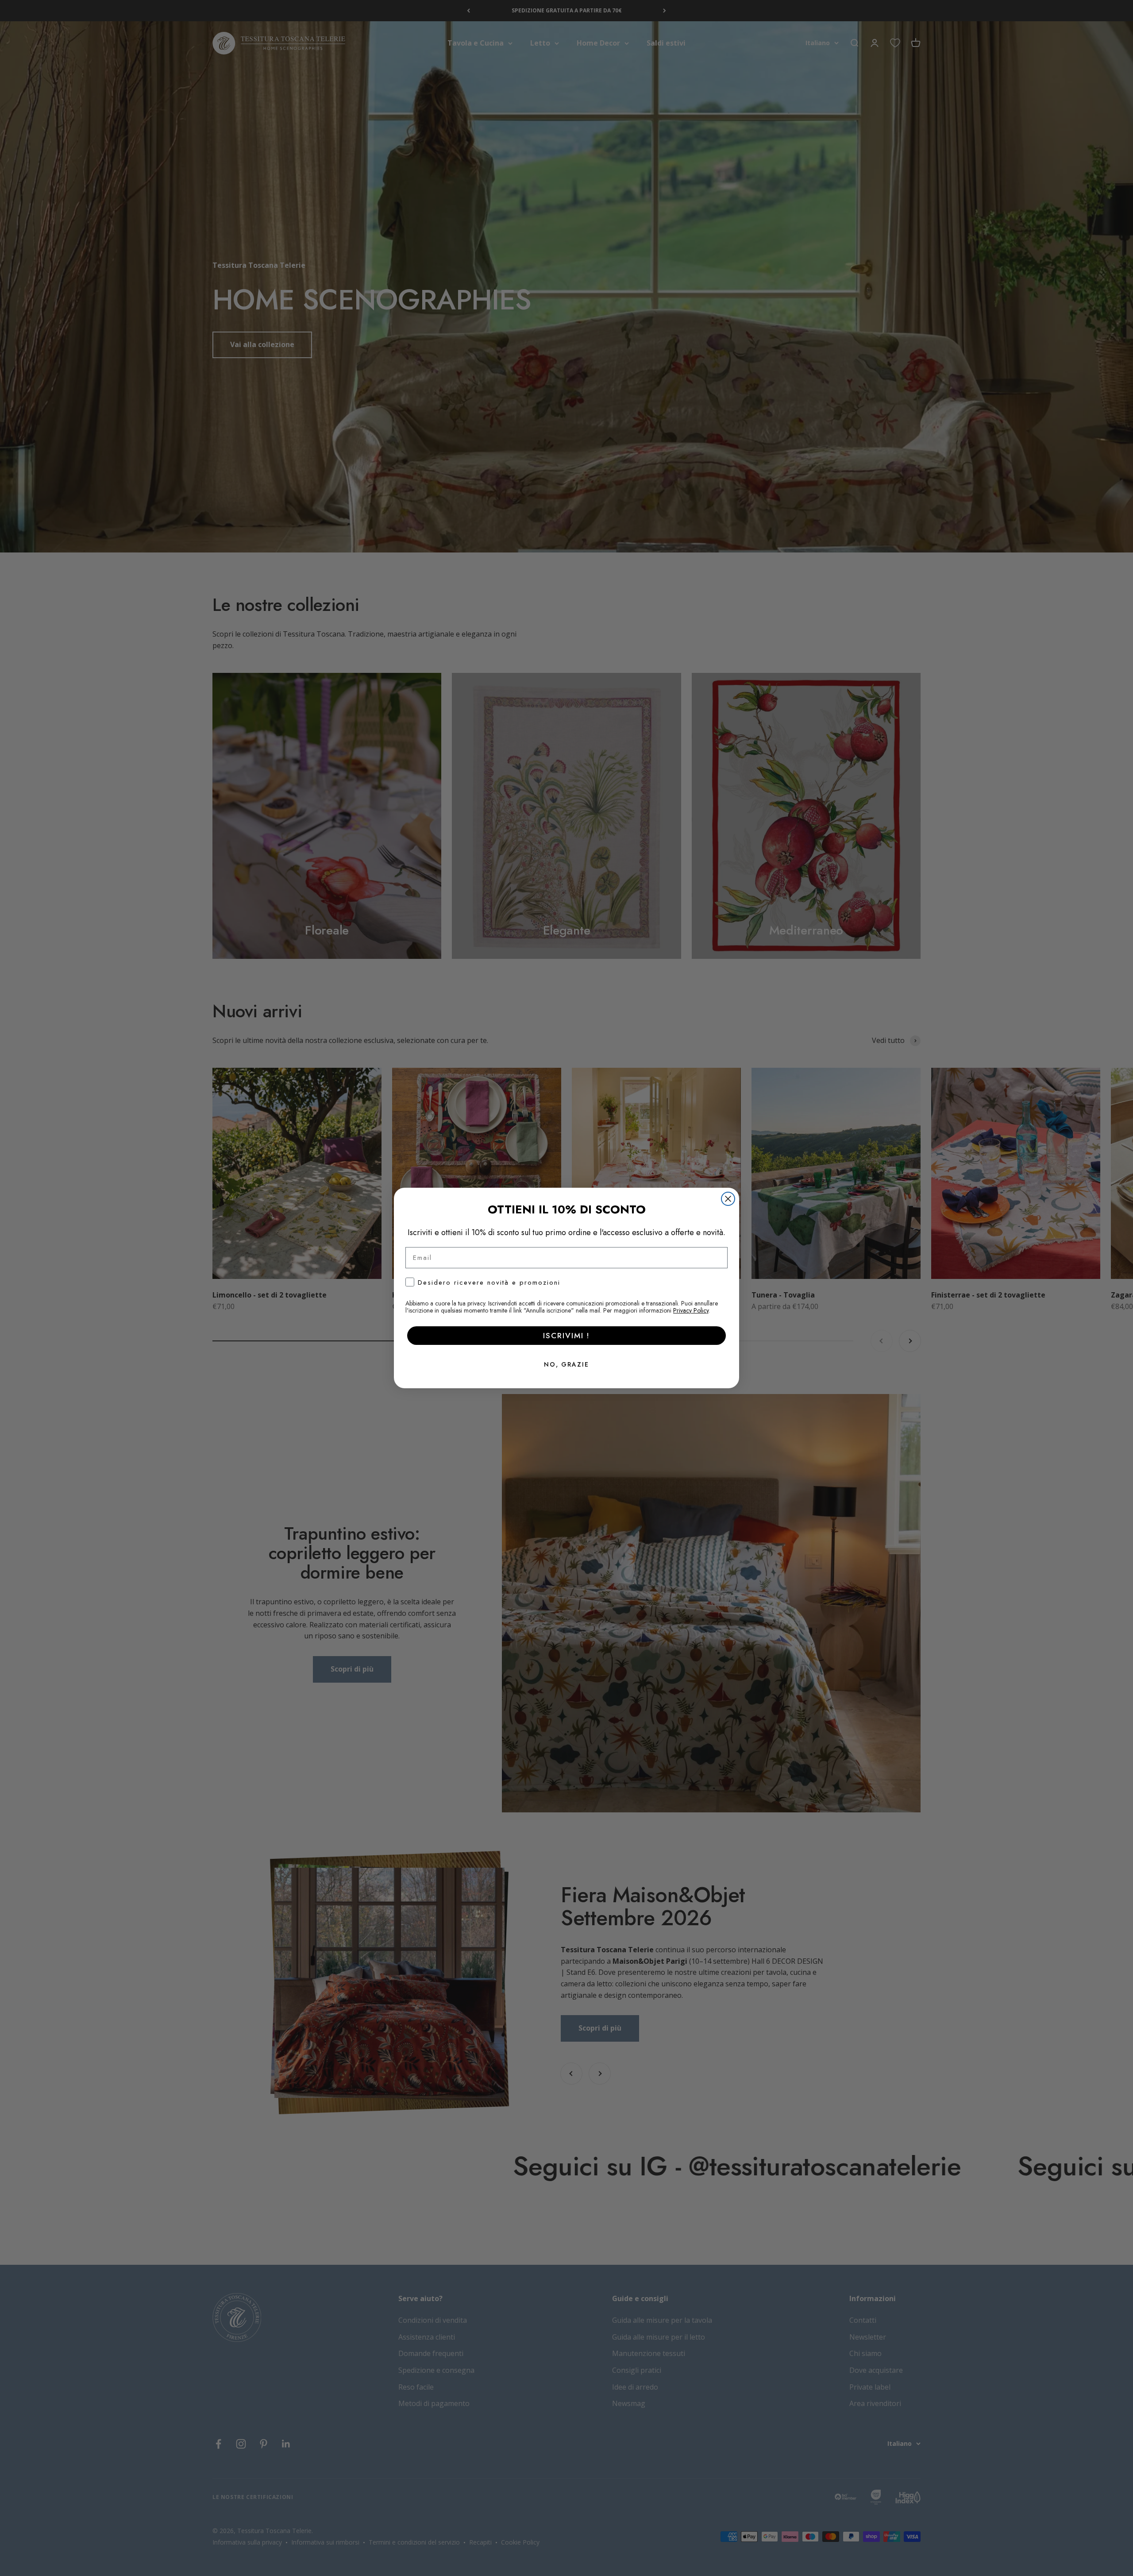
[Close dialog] (728, 1199)
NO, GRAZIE (566, 1364)
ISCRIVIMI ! (566, 1336)
